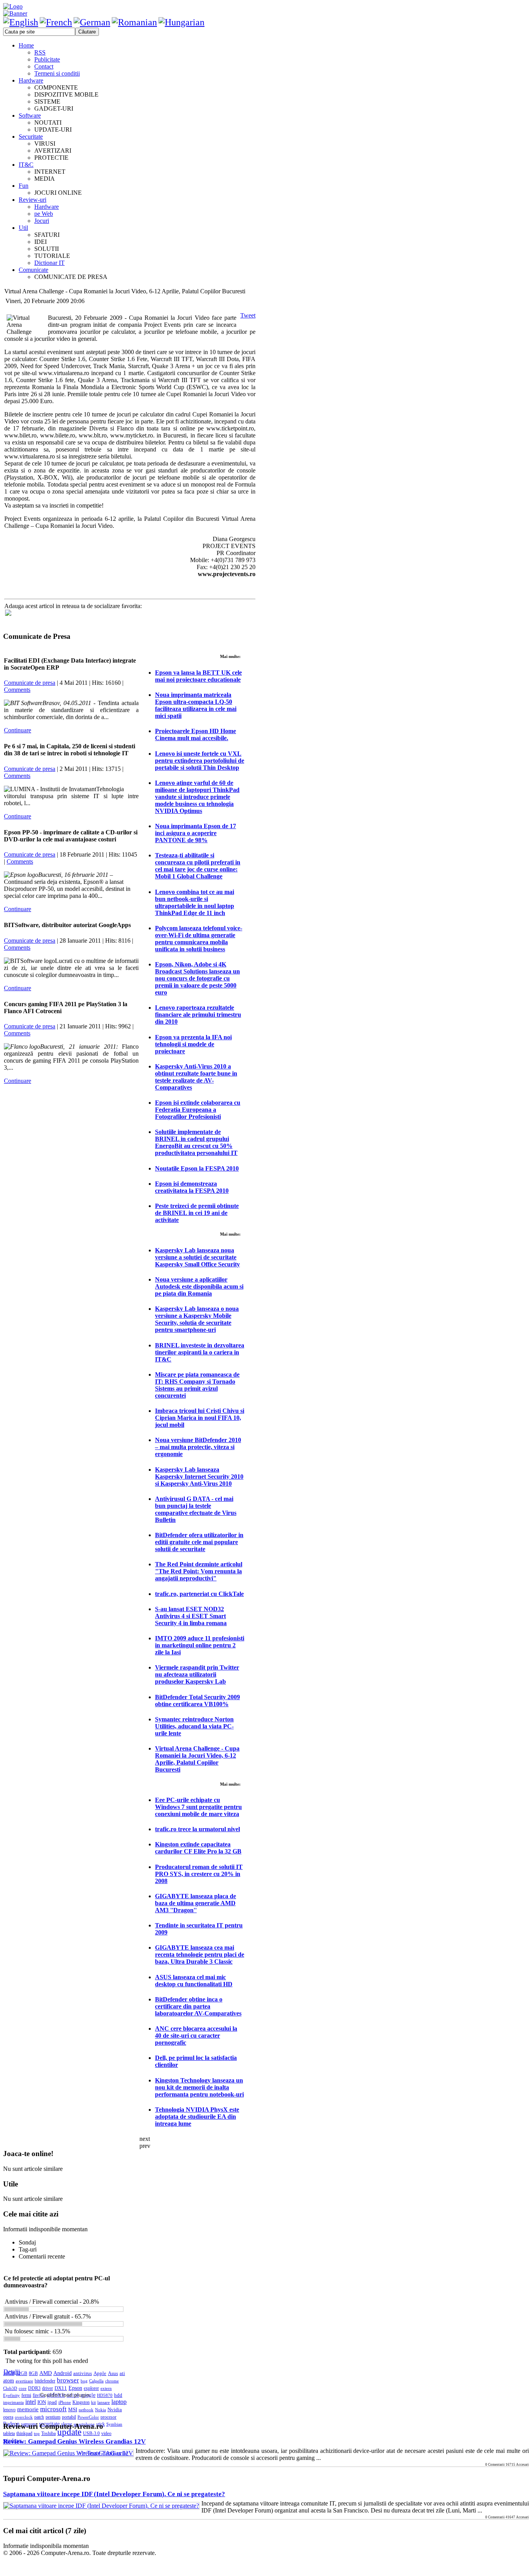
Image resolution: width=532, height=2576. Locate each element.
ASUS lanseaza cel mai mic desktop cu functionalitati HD (194, 1981)
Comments (17, 690)
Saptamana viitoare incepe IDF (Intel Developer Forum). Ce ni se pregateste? (114, 2494)
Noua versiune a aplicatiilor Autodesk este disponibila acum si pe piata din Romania (199, 1286)
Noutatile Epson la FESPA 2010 (197, 1168)
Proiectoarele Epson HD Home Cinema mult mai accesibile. (196, 734)
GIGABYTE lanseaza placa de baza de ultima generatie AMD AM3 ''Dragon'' (196, 1903)
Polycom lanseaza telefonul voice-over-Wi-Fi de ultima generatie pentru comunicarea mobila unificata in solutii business (199, 939)
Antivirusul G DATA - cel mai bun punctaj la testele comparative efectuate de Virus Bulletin (196, 1509)
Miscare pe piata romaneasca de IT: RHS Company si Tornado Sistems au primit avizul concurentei (197, 1385)
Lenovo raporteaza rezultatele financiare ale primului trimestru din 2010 (198, 1015)
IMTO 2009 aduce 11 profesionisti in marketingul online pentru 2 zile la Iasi (200, 1645)
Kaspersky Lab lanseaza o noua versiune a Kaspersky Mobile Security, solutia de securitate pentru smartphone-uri (197, 1319)
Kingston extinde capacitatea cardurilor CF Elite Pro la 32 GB (198, 1848)
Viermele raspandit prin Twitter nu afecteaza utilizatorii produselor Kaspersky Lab (197, 1674)
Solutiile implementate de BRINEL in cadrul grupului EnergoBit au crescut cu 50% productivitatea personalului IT (196, 1142)
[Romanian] (134, 22)
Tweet (248, 315)
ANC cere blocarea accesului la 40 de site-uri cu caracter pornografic (196, 2036)
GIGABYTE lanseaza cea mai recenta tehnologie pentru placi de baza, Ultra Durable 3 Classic (200, 1954)
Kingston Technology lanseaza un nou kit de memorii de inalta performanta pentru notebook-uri (199, 2087)
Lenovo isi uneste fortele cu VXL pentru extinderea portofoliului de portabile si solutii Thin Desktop (200, 761)
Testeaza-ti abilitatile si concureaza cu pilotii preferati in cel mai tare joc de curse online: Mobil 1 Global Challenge (198, 866)
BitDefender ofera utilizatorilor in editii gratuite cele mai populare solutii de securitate (199, 1542)
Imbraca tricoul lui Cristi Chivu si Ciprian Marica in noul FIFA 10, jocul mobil (200, 1418)
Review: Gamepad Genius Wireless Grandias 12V (74, 2441)
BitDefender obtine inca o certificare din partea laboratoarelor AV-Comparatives (198, 2006)
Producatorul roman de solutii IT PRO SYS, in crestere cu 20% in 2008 (199, 1874)
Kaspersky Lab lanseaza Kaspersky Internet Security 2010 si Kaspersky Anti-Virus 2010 (199, 1477)
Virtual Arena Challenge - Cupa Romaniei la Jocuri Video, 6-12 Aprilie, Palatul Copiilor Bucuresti (197, 1759)
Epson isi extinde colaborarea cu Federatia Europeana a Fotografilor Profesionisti (198, 1110)
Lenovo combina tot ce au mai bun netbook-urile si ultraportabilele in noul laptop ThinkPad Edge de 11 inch (195, 902)
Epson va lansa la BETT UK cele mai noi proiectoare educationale (198, 676)
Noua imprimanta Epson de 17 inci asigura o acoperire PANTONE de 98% (196, 833)
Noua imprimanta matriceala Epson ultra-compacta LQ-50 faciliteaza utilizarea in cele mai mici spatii (196, 705)
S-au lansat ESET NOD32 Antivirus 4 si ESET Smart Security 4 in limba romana (191, 1616)
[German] (92, 22)
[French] (56, 22)
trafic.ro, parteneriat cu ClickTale (199, 1594)
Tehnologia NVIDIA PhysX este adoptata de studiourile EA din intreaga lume (197, 2117)
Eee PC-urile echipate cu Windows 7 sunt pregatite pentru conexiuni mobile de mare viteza (198, 1807)
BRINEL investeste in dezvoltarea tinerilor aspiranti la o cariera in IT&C (200, 1352)
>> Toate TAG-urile (103, 2453)
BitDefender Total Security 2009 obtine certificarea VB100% (197, 1701)
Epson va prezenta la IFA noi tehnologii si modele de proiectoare (193, 1044)
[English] (21, 22)
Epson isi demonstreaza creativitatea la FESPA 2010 (192, 1187)
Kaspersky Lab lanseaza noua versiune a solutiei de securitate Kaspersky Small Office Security (197, 1257)
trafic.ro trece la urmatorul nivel (197, 1829)
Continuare (18, 730)
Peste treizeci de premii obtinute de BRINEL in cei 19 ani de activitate (197, 1213)
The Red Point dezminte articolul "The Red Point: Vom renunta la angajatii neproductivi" (199, 1571)
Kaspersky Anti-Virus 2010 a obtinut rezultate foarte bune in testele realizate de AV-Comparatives (196, 1077)
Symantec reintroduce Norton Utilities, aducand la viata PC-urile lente (194, 1726)
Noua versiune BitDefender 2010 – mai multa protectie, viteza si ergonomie (198, 1447)
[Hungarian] (181, 22)
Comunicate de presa (30, 683)
